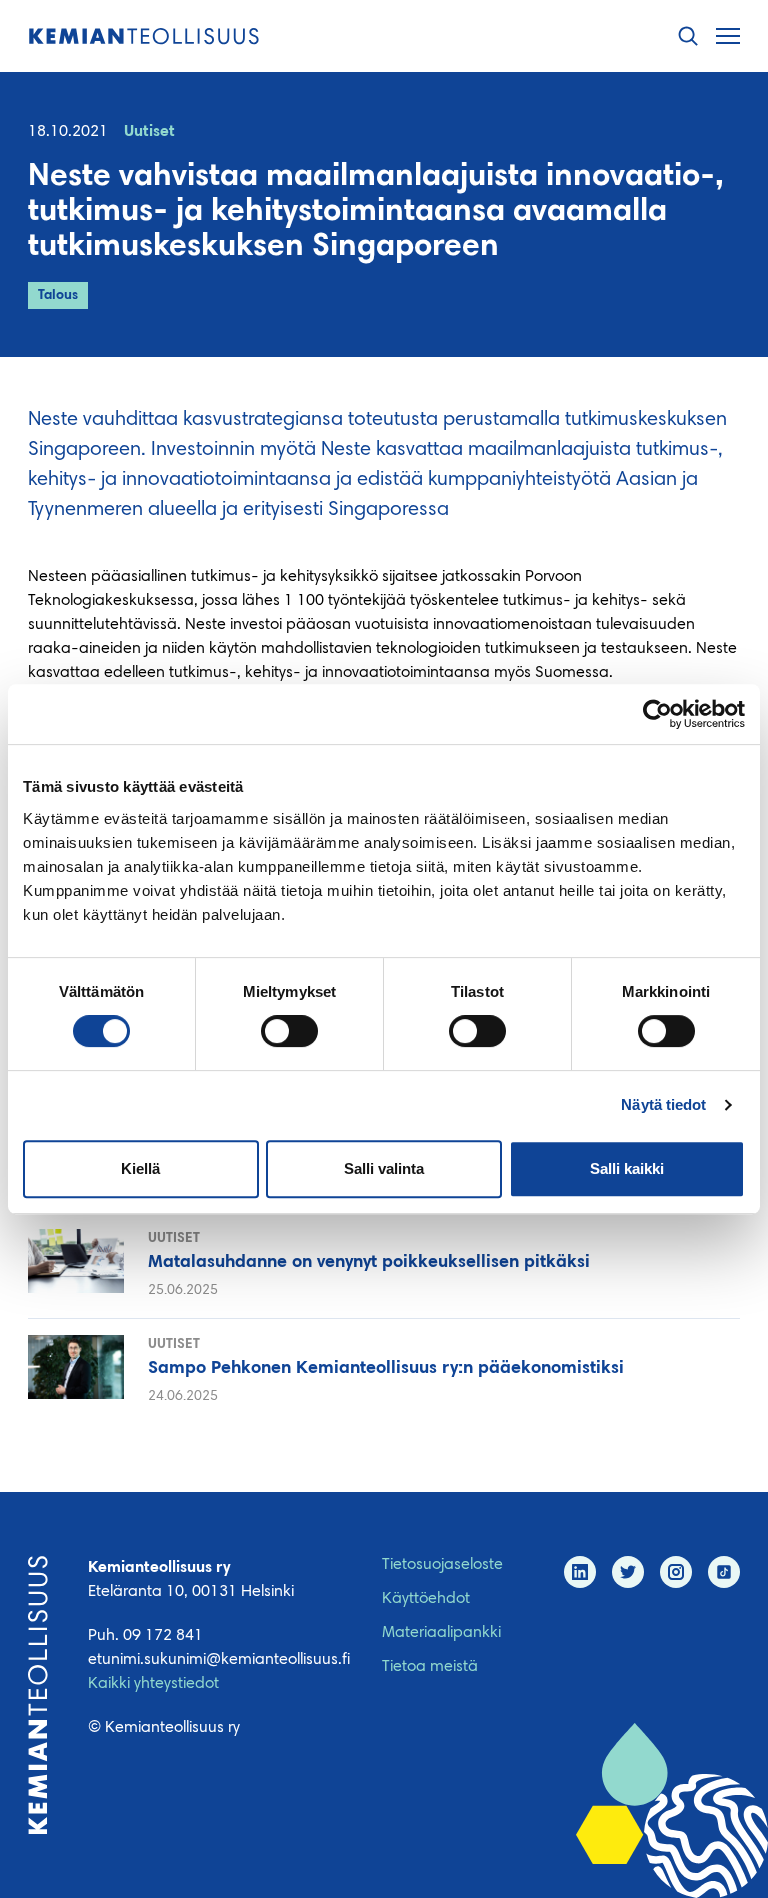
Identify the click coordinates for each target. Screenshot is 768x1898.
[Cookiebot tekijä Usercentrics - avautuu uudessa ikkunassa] (657, 714)
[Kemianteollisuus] (144, 36)
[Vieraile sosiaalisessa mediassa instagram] (676, 1572)
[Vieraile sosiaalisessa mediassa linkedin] (580, 1572)
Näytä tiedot (663, 1104)
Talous (58, 296)
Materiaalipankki (441, 1633)
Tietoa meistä (430, 1667)
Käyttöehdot (426, 1599)
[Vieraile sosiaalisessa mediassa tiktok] (724, 1572)
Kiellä (140, 1168)
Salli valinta (384, 1168)
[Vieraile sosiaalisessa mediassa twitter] (628, 1572)
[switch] (289, 1031)
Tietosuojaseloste (442, 1565)
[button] (688, 36)
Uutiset (149, 132)
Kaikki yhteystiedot (153, 1684)
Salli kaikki (627, 1168)
